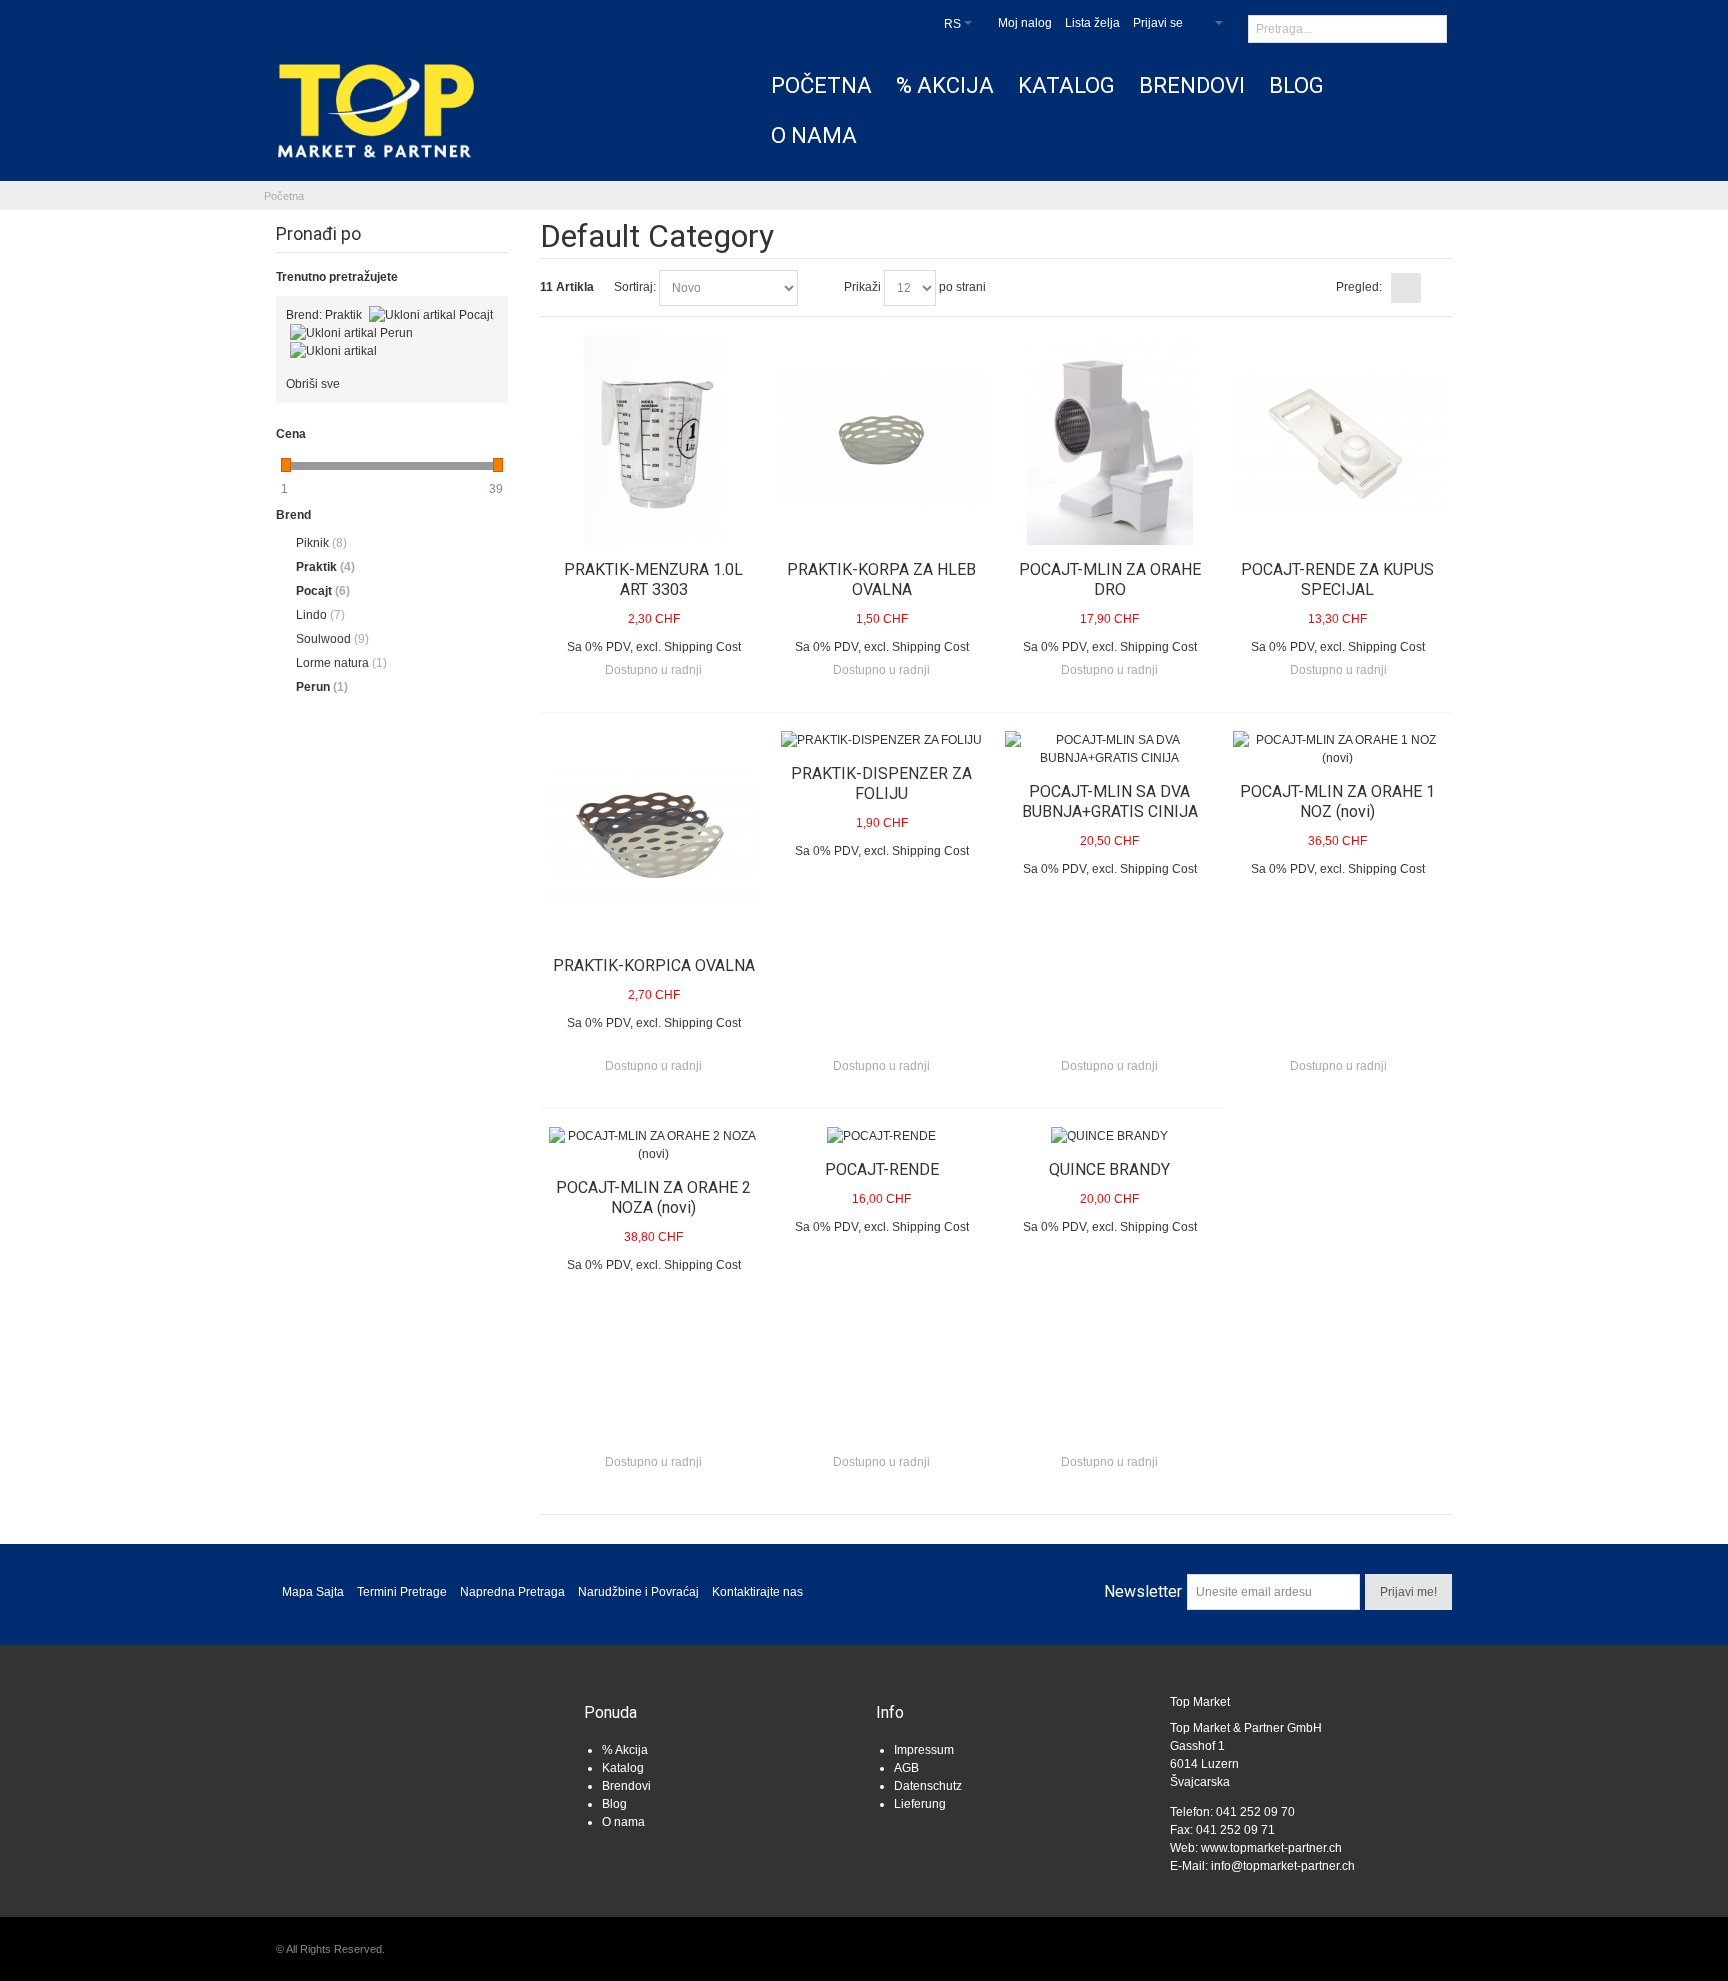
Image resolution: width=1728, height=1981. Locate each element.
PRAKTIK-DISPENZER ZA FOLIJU (881, 783)
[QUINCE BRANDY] (1110, 1136)
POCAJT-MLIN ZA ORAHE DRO (1110, 579)
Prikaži (862, 287)
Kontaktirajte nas (757, 1592)
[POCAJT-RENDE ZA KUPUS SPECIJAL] (1338, 440)
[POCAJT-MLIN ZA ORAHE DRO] (1110, 440)
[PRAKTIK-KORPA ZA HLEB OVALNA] (882, 440)
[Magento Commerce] (376, 111)
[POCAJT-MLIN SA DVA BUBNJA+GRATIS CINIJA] (1110, 749)
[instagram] (414, 1722)
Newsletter (1143, 1591)
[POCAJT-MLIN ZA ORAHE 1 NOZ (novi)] (1338, 749)
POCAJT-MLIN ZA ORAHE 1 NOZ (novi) (1337, 801)
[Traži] (1432, 30)
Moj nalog (1025, 23)
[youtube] (465, 1722)
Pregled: (1359, 287)
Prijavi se (1158, 23)
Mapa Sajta (313, 1592)
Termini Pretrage (402, 1592)
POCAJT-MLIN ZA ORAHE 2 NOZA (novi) (653, 1197)
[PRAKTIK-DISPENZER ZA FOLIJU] (882, 740)
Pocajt (323, 591)
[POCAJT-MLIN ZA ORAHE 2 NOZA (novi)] (654, 1145)
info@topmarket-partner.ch (1283, 1866)
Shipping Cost (702, 647)
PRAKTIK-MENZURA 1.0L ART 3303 (653, 579)
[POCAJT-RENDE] (882, 1136)
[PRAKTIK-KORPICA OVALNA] (654, 836)
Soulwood (332, 639)
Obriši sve (313, 384)
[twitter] (363, 1722)
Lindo (320, 615)
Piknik (321, 543)
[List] (1437, 288)
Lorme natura (341, 663)
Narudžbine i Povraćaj (638, 1592)
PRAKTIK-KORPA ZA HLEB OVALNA (881, 579)
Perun (322, 687)
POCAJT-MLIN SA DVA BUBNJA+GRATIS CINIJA (1110, 801)
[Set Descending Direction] (816, 288)
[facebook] (312, 1722)
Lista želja (1092, 23)
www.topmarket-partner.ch (1271, 1848)
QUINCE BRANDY (1109, 1169)
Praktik (325, 567)
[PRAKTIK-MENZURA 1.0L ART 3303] (654, 440)
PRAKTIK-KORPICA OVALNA (654, 965)
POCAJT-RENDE (882, 1169)
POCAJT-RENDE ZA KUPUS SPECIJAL (1337, 579)
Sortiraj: (635, 287)
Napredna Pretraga (512, 1592)
